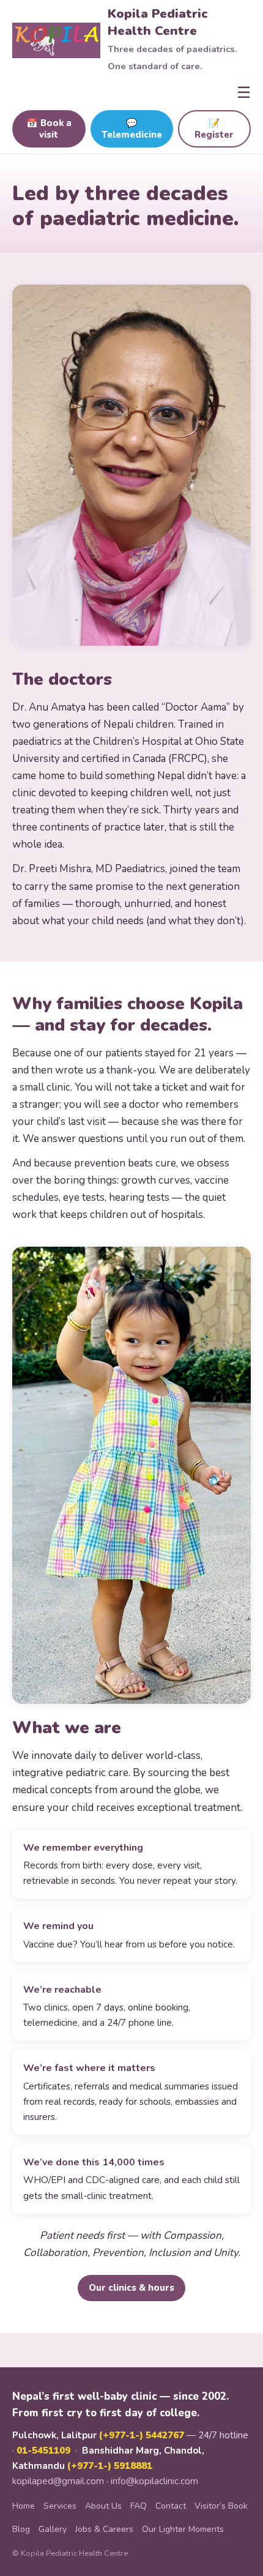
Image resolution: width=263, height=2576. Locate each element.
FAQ (139, 2506)
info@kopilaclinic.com (154, 2481)
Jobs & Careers (104, 2529)
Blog (21, 2529)
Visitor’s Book (221, 2506)
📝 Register (214, 129)
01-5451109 (43, 2451)
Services (60, 2506)
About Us (103, 2506)
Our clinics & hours (131, 2288)
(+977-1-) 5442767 (142, 2435)
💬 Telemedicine (132, 129)
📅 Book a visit (49, 129)
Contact (171, 2506)
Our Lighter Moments (183, 2529)
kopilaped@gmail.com (58, 2481)
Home (24, 2506)
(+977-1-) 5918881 (110, 2466)
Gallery (53, 2529)
